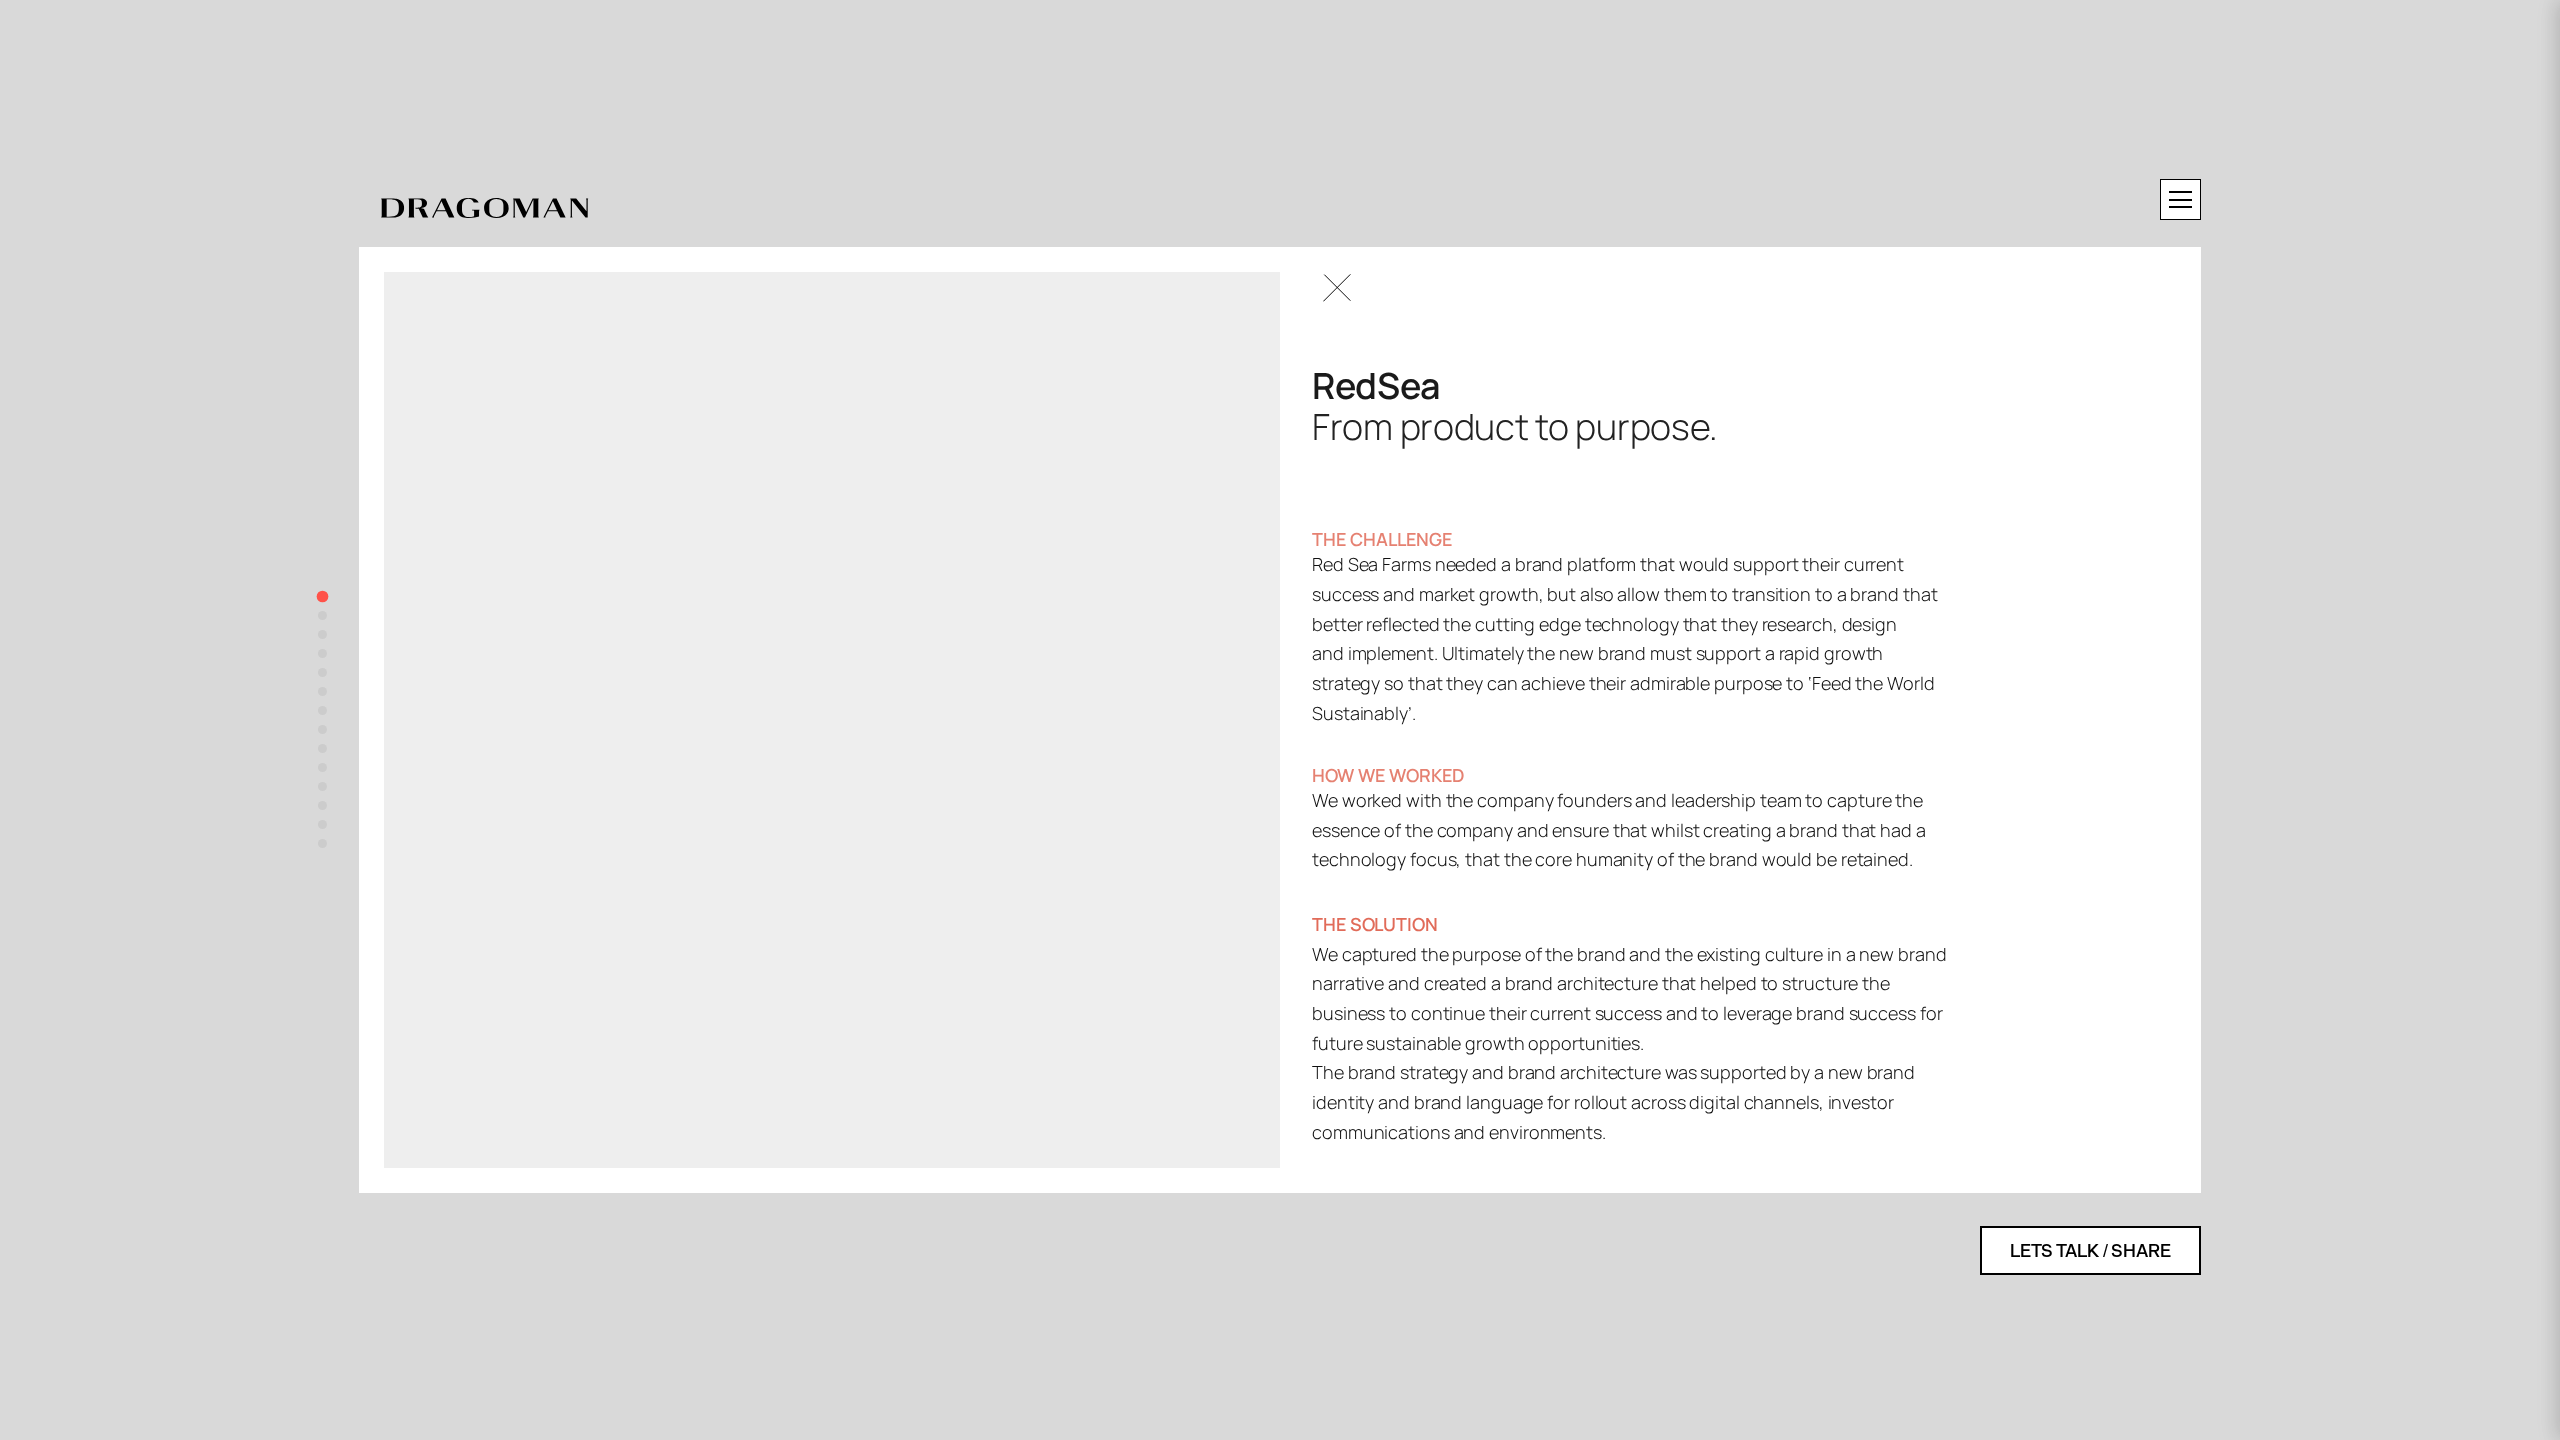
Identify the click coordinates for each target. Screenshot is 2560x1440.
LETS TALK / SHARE (2090, 1250)
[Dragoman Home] (484, 209)
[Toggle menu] (2180, 199)
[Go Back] (1337, 288)
